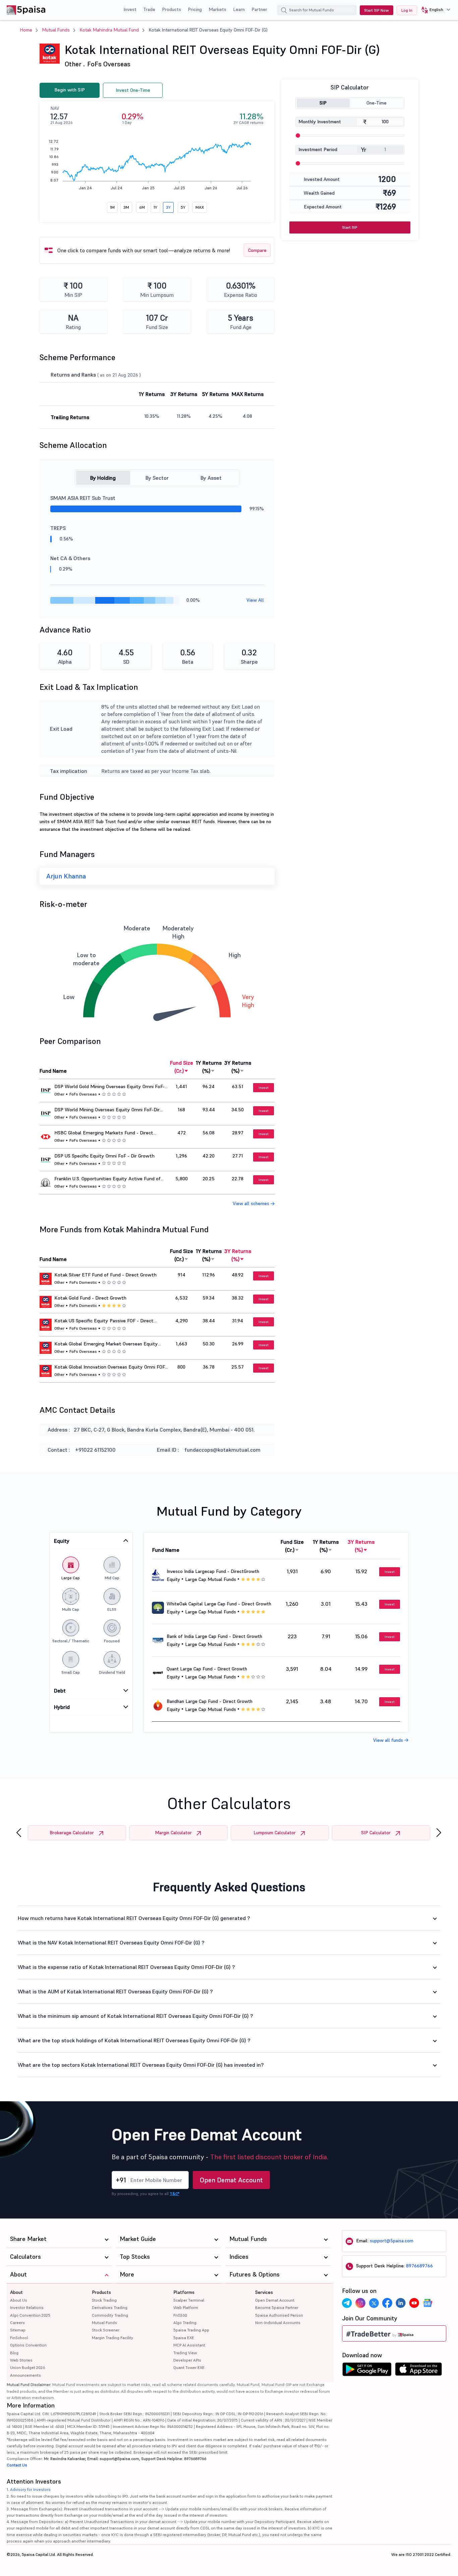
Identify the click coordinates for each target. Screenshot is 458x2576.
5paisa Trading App (191, 2330)
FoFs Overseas (109, 64)
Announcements (25, 2375)
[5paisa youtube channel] (414, 2303)
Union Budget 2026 (27, 2367)
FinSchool (19, 2338)
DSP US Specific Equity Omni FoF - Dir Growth (104, 1156)
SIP (323, 103)
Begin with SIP (70, 90)
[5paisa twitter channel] (374, 2303)
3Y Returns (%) (238, 1067)
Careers (17, 2323)
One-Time (377, 103)
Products (171, 9)
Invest (130, 9)
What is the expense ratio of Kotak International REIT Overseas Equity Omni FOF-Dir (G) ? (126, 1967)
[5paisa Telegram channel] (347, 2303)
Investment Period (318, 149)
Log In (407, 10)
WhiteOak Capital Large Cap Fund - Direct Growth (219, 1604)
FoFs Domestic (83, 1282)
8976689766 (419, 2266)
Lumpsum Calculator (275, 1833)
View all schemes (252, 1203)
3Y (168, 207)
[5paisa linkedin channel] (401, 2303)
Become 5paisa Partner (277, 2307)
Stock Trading (104, 2300)
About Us (19, 2300)
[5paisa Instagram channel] (360, 2303)
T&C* (175, 2194)
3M (126, 207)
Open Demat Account (231, 2180)
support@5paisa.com (392, 2241)
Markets (217, 9)
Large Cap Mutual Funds (211, 1579)
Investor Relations (27, 2307)
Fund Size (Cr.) (182, 1067)
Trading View (185, 2353)
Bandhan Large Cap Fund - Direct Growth (210, 1701)
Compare (257, 250)
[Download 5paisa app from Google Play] (367, 2371)
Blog (14, 2353)
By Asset (211, 478)
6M (142, 207)
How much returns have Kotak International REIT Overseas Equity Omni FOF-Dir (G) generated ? (134, 1918)
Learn (239, 9)
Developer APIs (187, 2360)
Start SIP (350, 227)
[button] (433, 10)
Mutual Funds (56, 30)
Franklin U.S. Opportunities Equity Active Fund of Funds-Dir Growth (107, 1179)
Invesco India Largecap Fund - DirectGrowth (213, 1571)
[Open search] (284, 11)
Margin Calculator (173, 1833)
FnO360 (180, 2315)
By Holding (103, 478)
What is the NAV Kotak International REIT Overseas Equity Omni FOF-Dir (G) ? (111, 1942)
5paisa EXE (184, 2338)
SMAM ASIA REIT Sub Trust (83, 498)
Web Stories (21, 2360)
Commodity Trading (110, 2315)
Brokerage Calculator (72, 1833)
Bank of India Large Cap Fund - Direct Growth (214, 1636)
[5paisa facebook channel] (387, 2303)
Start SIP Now (377, 10)
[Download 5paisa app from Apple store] (419, 2371)
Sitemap (18, 2330)
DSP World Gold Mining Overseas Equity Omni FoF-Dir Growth (109, 1087)
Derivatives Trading (110, 2307)
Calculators (25, 2257)
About (16, 2292)
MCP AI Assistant (189, 2345)
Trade (149, 9)
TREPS (58, 528)
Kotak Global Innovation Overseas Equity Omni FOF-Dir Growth (110, 1367)
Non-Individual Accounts (278, 2323)
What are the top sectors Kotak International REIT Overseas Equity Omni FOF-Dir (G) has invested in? (141, 2065)
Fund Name (53, 1071)
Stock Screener (106, 2330)
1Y (155, 207)
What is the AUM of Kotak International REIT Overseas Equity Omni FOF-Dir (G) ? (115, 1991)
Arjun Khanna (66, 876)
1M (112, 207)
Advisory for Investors (30, 2489)
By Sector (157, 478)
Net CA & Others (70, 558)
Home (26, 30)
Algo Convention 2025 (30, 2315)
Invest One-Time (133, 90)
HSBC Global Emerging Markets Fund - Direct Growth (104, 1133)
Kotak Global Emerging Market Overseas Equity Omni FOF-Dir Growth (106, 1344)
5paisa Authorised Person (279, 2315)
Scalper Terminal (189, 2300)
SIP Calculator (376, 1833)
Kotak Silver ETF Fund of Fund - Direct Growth (105, 1275)
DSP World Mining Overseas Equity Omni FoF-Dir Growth (107, 1110)
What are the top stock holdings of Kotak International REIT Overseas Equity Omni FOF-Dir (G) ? (134, 2040)
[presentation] (19, 1833)
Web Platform (186, 2307)
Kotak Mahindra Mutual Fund (109, 30)
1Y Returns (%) (209, 1067)
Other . (75, 64)
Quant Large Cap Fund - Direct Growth (207, 1669)
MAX (200, 207)
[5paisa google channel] (427, 2303)
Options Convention (28, 2345)
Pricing (195, 9)
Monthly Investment (320, 122)
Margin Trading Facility (112, 2338)
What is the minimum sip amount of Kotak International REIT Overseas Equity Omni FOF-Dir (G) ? (135, 2016)
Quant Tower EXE (189, 2367)
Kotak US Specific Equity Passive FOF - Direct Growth (104, 1321)
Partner (259, 9)
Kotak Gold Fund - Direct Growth (90, 1298)
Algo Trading (185, 2323)
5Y (183, 207)
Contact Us (17, 2465)
